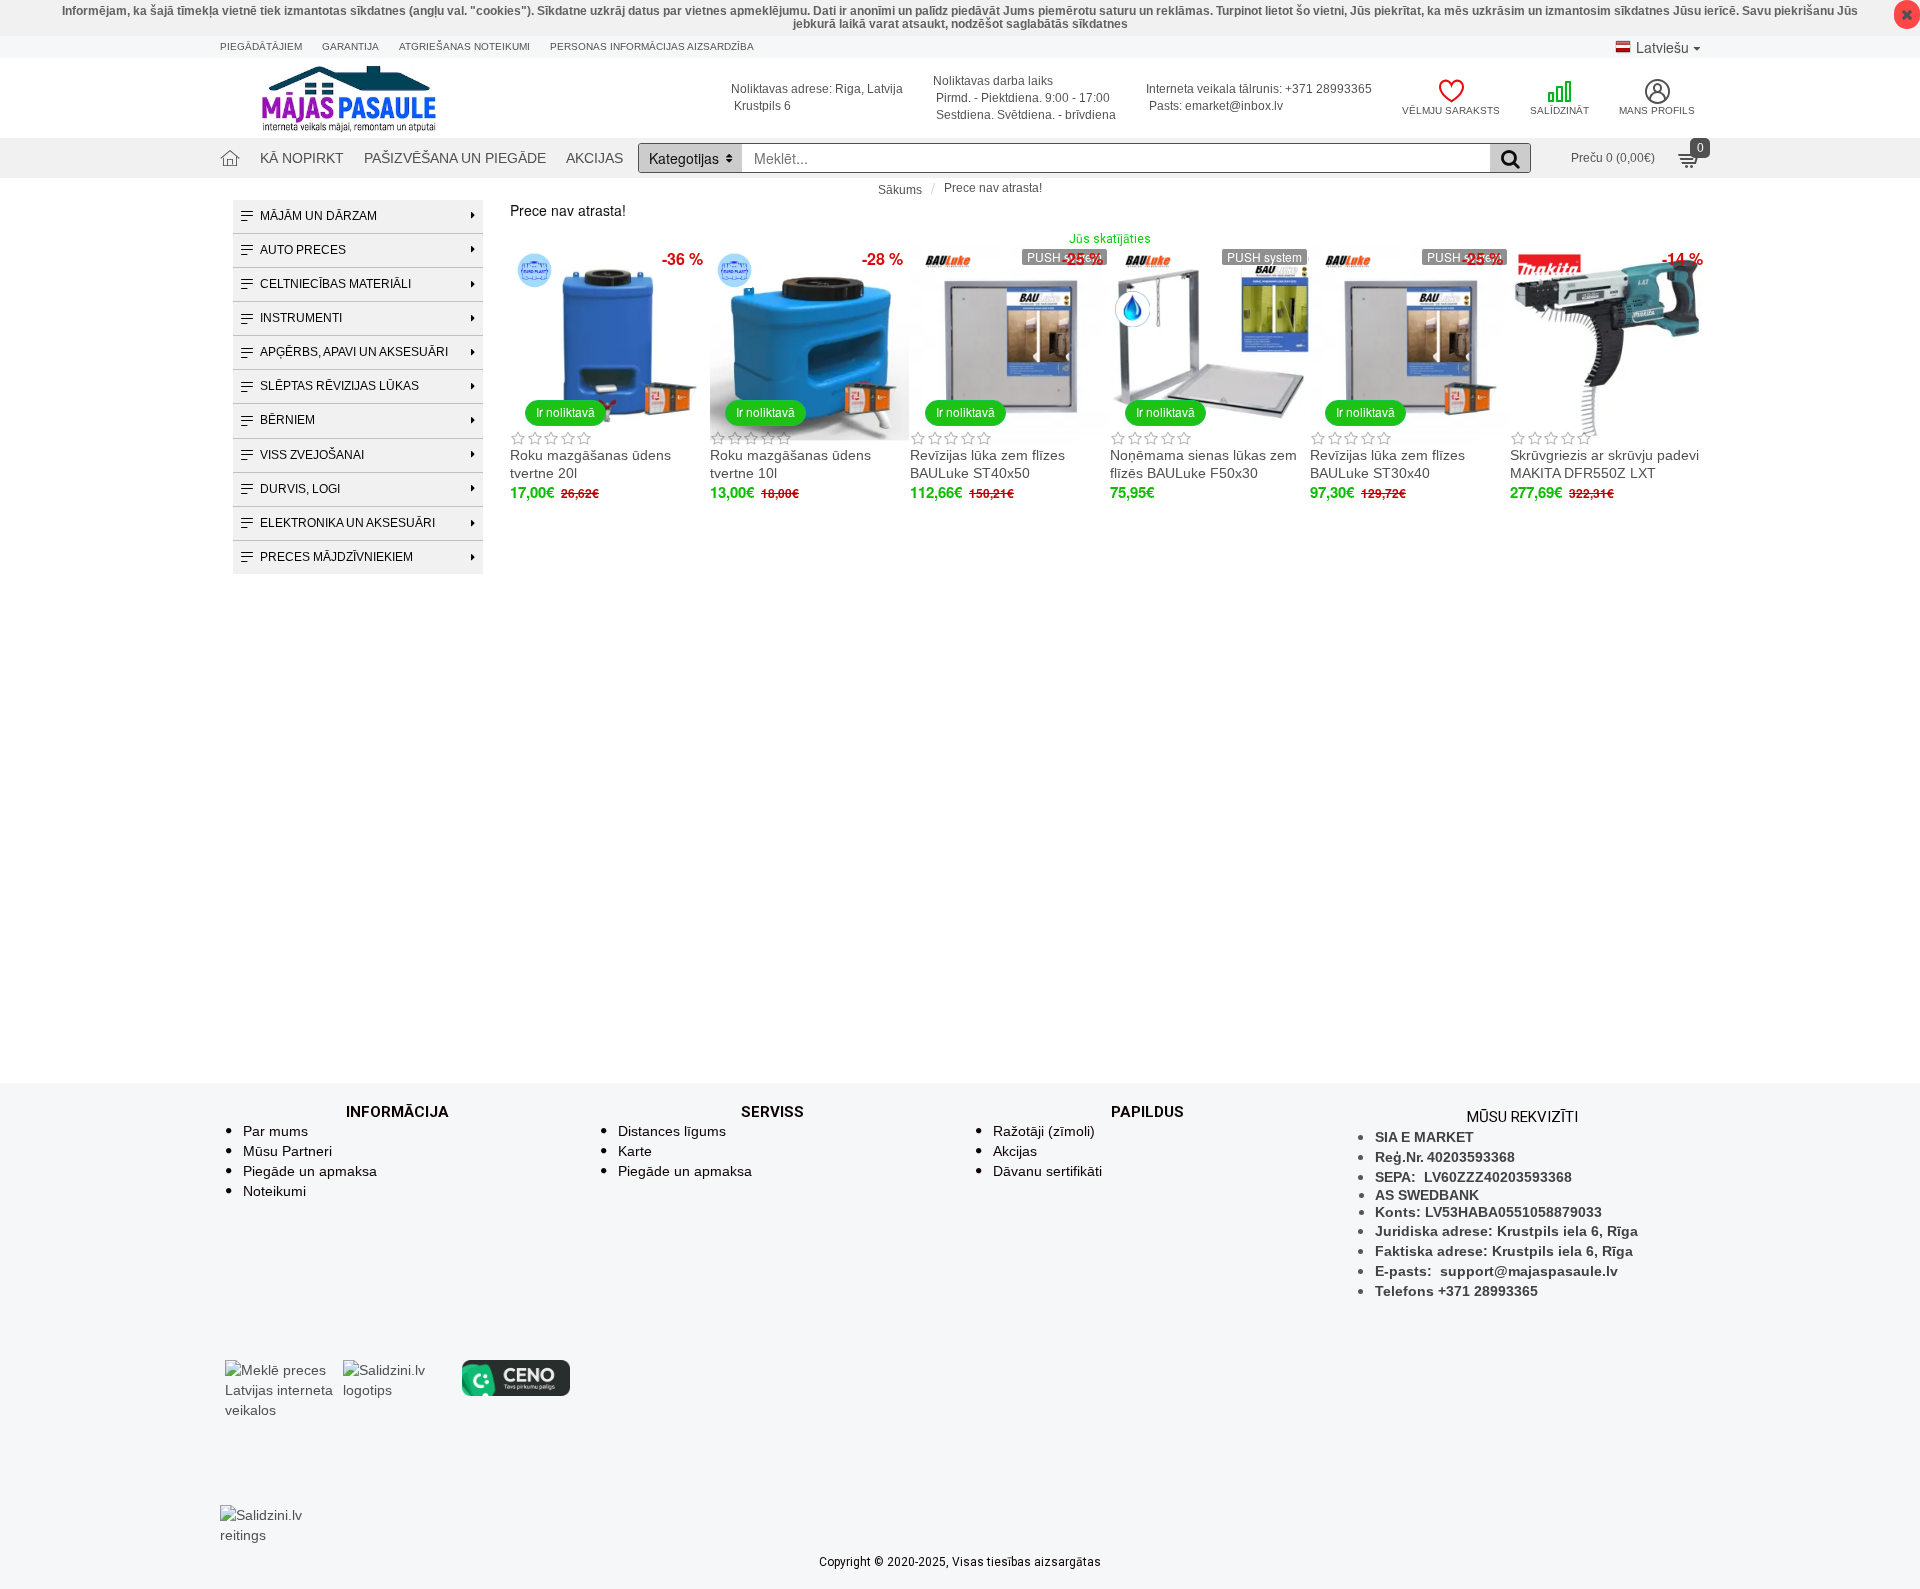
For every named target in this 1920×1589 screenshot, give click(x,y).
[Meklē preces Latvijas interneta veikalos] (279, 1389)
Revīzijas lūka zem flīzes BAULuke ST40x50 (987, 464)
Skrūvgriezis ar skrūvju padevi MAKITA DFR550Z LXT (1604, 464)
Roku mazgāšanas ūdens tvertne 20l (590, 464)
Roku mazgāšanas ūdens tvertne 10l (790, 464)
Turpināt (1687, 226)
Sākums (900, 190)
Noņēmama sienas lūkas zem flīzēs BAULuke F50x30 (1203, 464)
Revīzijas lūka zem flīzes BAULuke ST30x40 (1387, 464)
